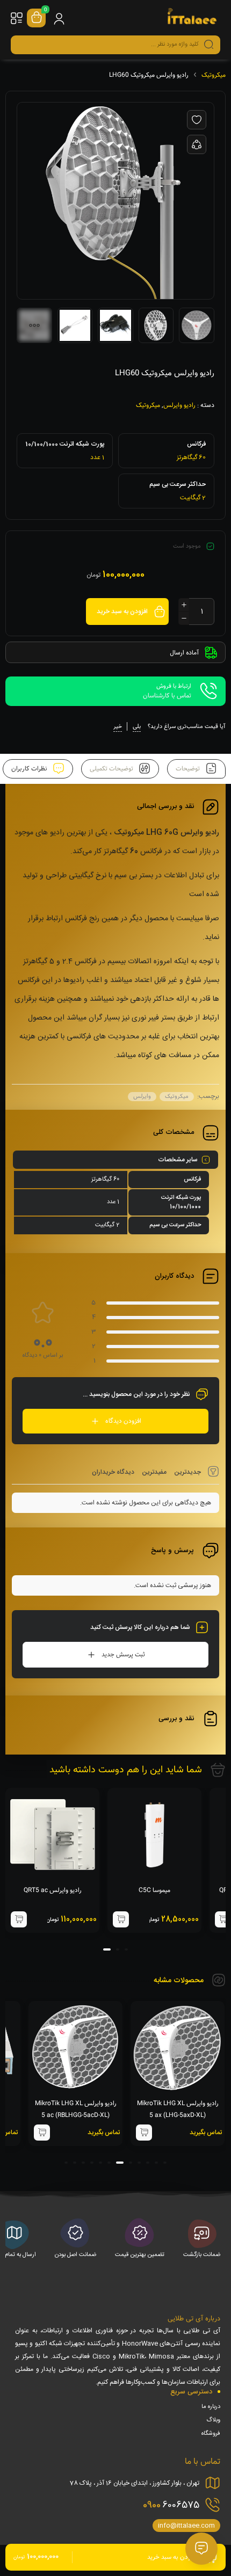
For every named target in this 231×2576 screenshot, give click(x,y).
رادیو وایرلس (179, 405)
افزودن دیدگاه (123, 1421)
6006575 (171, 2505)
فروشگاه (211, 2434)
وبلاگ (213, 2420)
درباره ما (211, 2407)
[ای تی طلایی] (192, 18)
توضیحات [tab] (189, 769)
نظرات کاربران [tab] (30, 769)
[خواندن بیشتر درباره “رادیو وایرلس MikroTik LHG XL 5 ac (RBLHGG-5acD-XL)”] (42, 2133)
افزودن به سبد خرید (122, 612)
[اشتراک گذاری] (197, 144)
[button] (223, 1919)
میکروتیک (214, 75)
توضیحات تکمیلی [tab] (112, 769)
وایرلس (142, 1097)
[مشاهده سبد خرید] (37, 18)
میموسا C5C (154, 1890)
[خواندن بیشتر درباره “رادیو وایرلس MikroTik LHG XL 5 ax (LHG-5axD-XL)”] (144, 2133)
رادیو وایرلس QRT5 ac (53, 1890)
